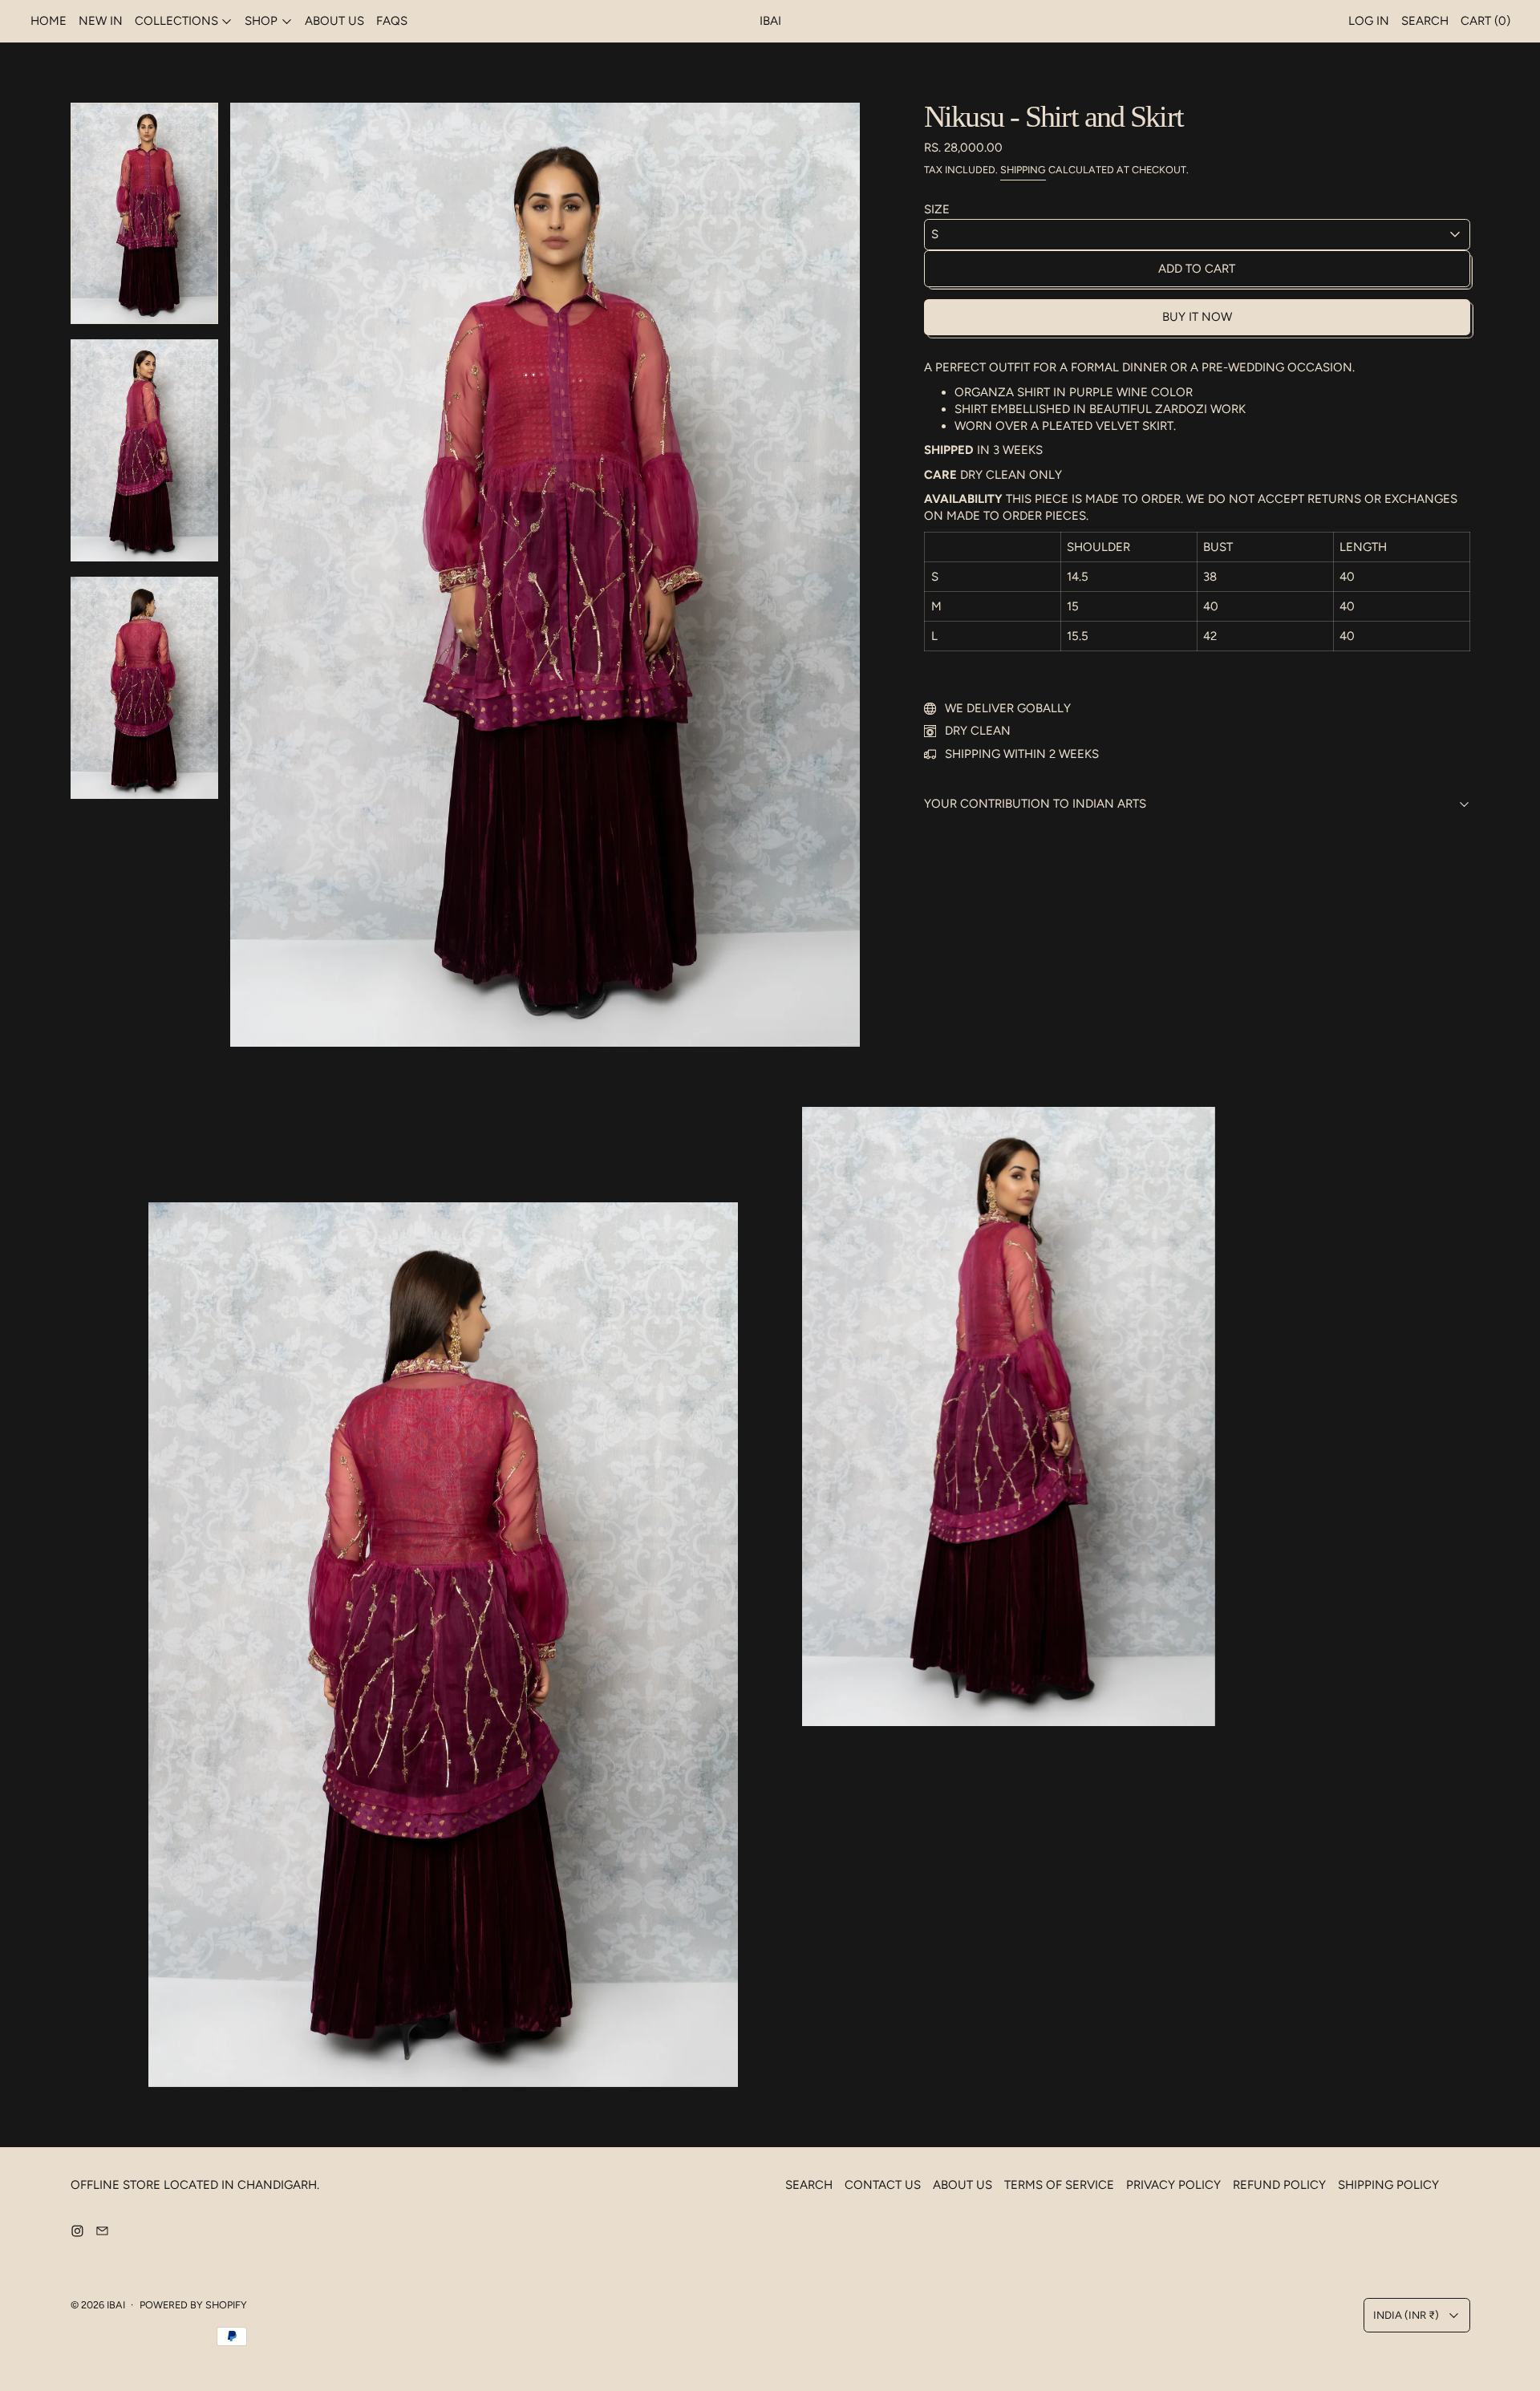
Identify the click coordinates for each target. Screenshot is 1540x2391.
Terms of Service (1059, 2185)
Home (49, 21)
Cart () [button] (1485, 21)
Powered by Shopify (193, 2305)
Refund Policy (1279, 2185)
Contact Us (883, 2185)
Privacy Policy (1173, 2185)
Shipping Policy (1388, 2185)
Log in (1369, 21)
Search (809, 2185)
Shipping (1023, 170)
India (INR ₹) (1406, 2315)
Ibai (116, 2305)
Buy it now (1197, 317)
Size (937, 209)
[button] (145, 213)
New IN (101, 21)
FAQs (392, 21)
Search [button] (1425, 21)
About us (334, 21)
